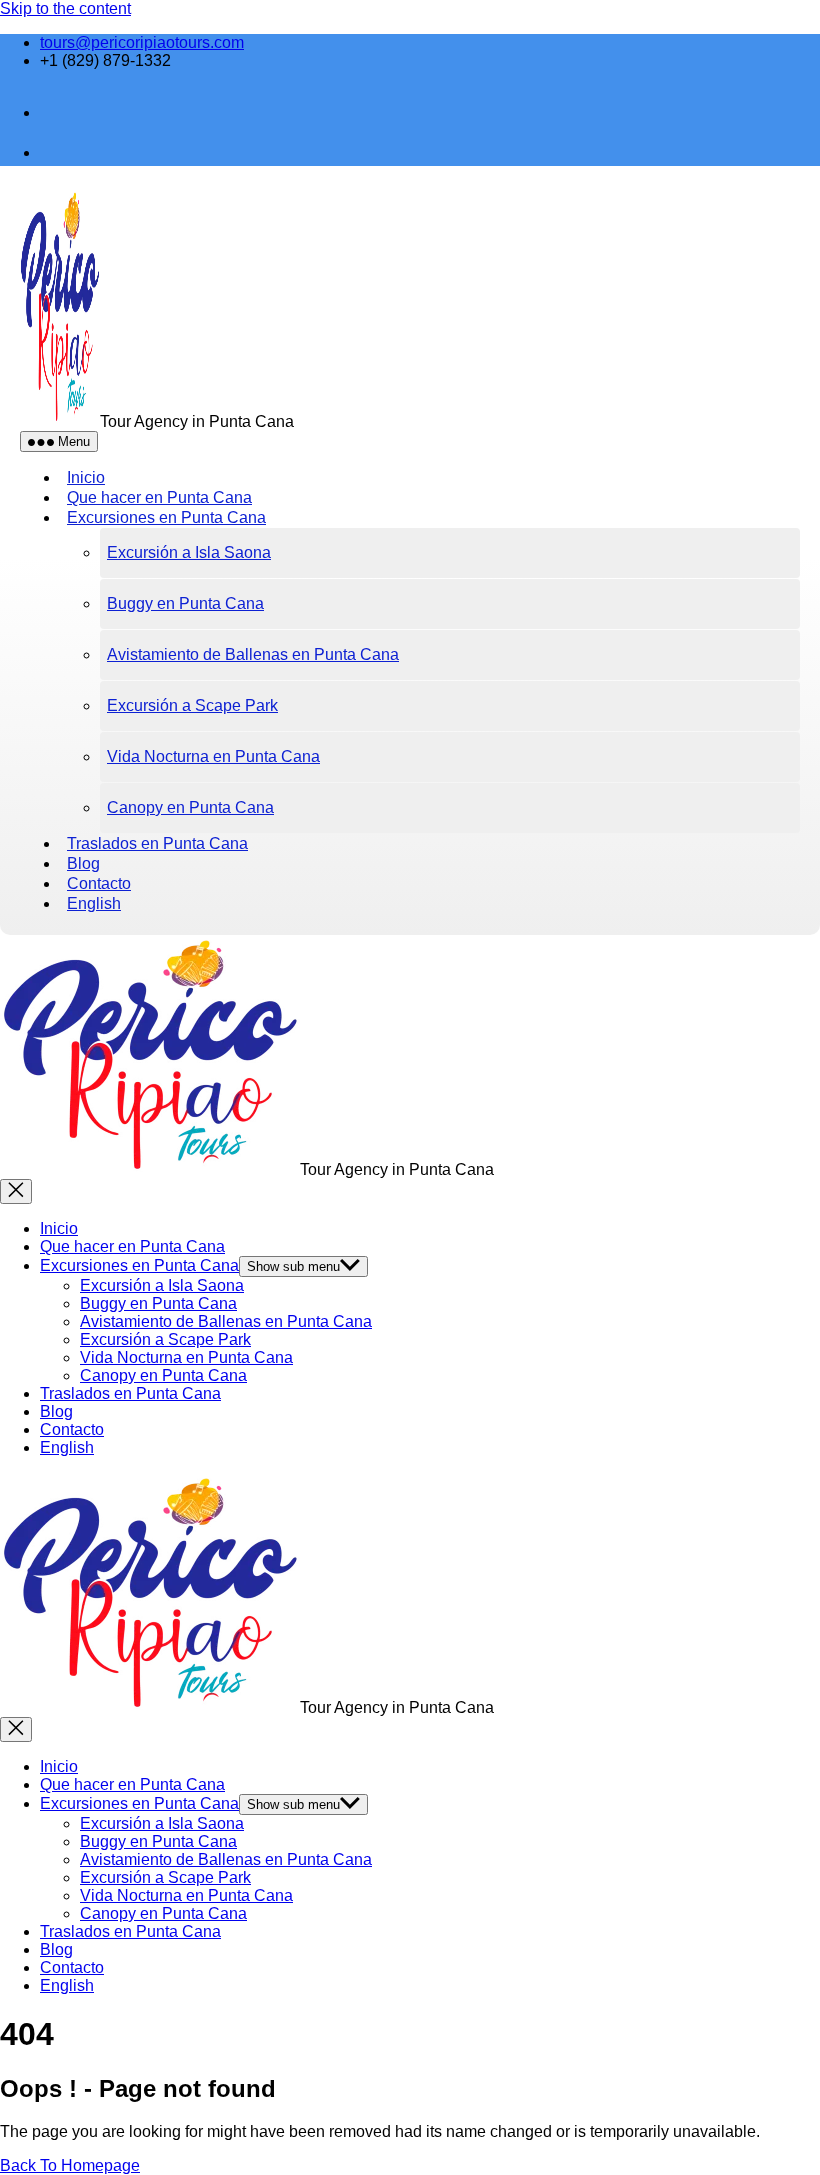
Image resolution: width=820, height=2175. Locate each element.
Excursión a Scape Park (192, 705)
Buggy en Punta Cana (185, 603)
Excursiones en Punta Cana (166, 517)
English (94, 903)
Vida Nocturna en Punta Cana (213, 756)
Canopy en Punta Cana (190, 807)
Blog (56, 1411)
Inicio (59, 1228)
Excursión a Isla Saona (189, 552)
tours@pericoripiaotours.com (142, 42)
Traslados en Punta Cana (157, 843)
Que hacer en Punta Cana (132, 1246)
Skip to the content (65, 8)
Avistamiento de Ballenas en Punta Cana (253, 654)
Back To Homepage (70, 2165)
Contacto (72, 1429)
